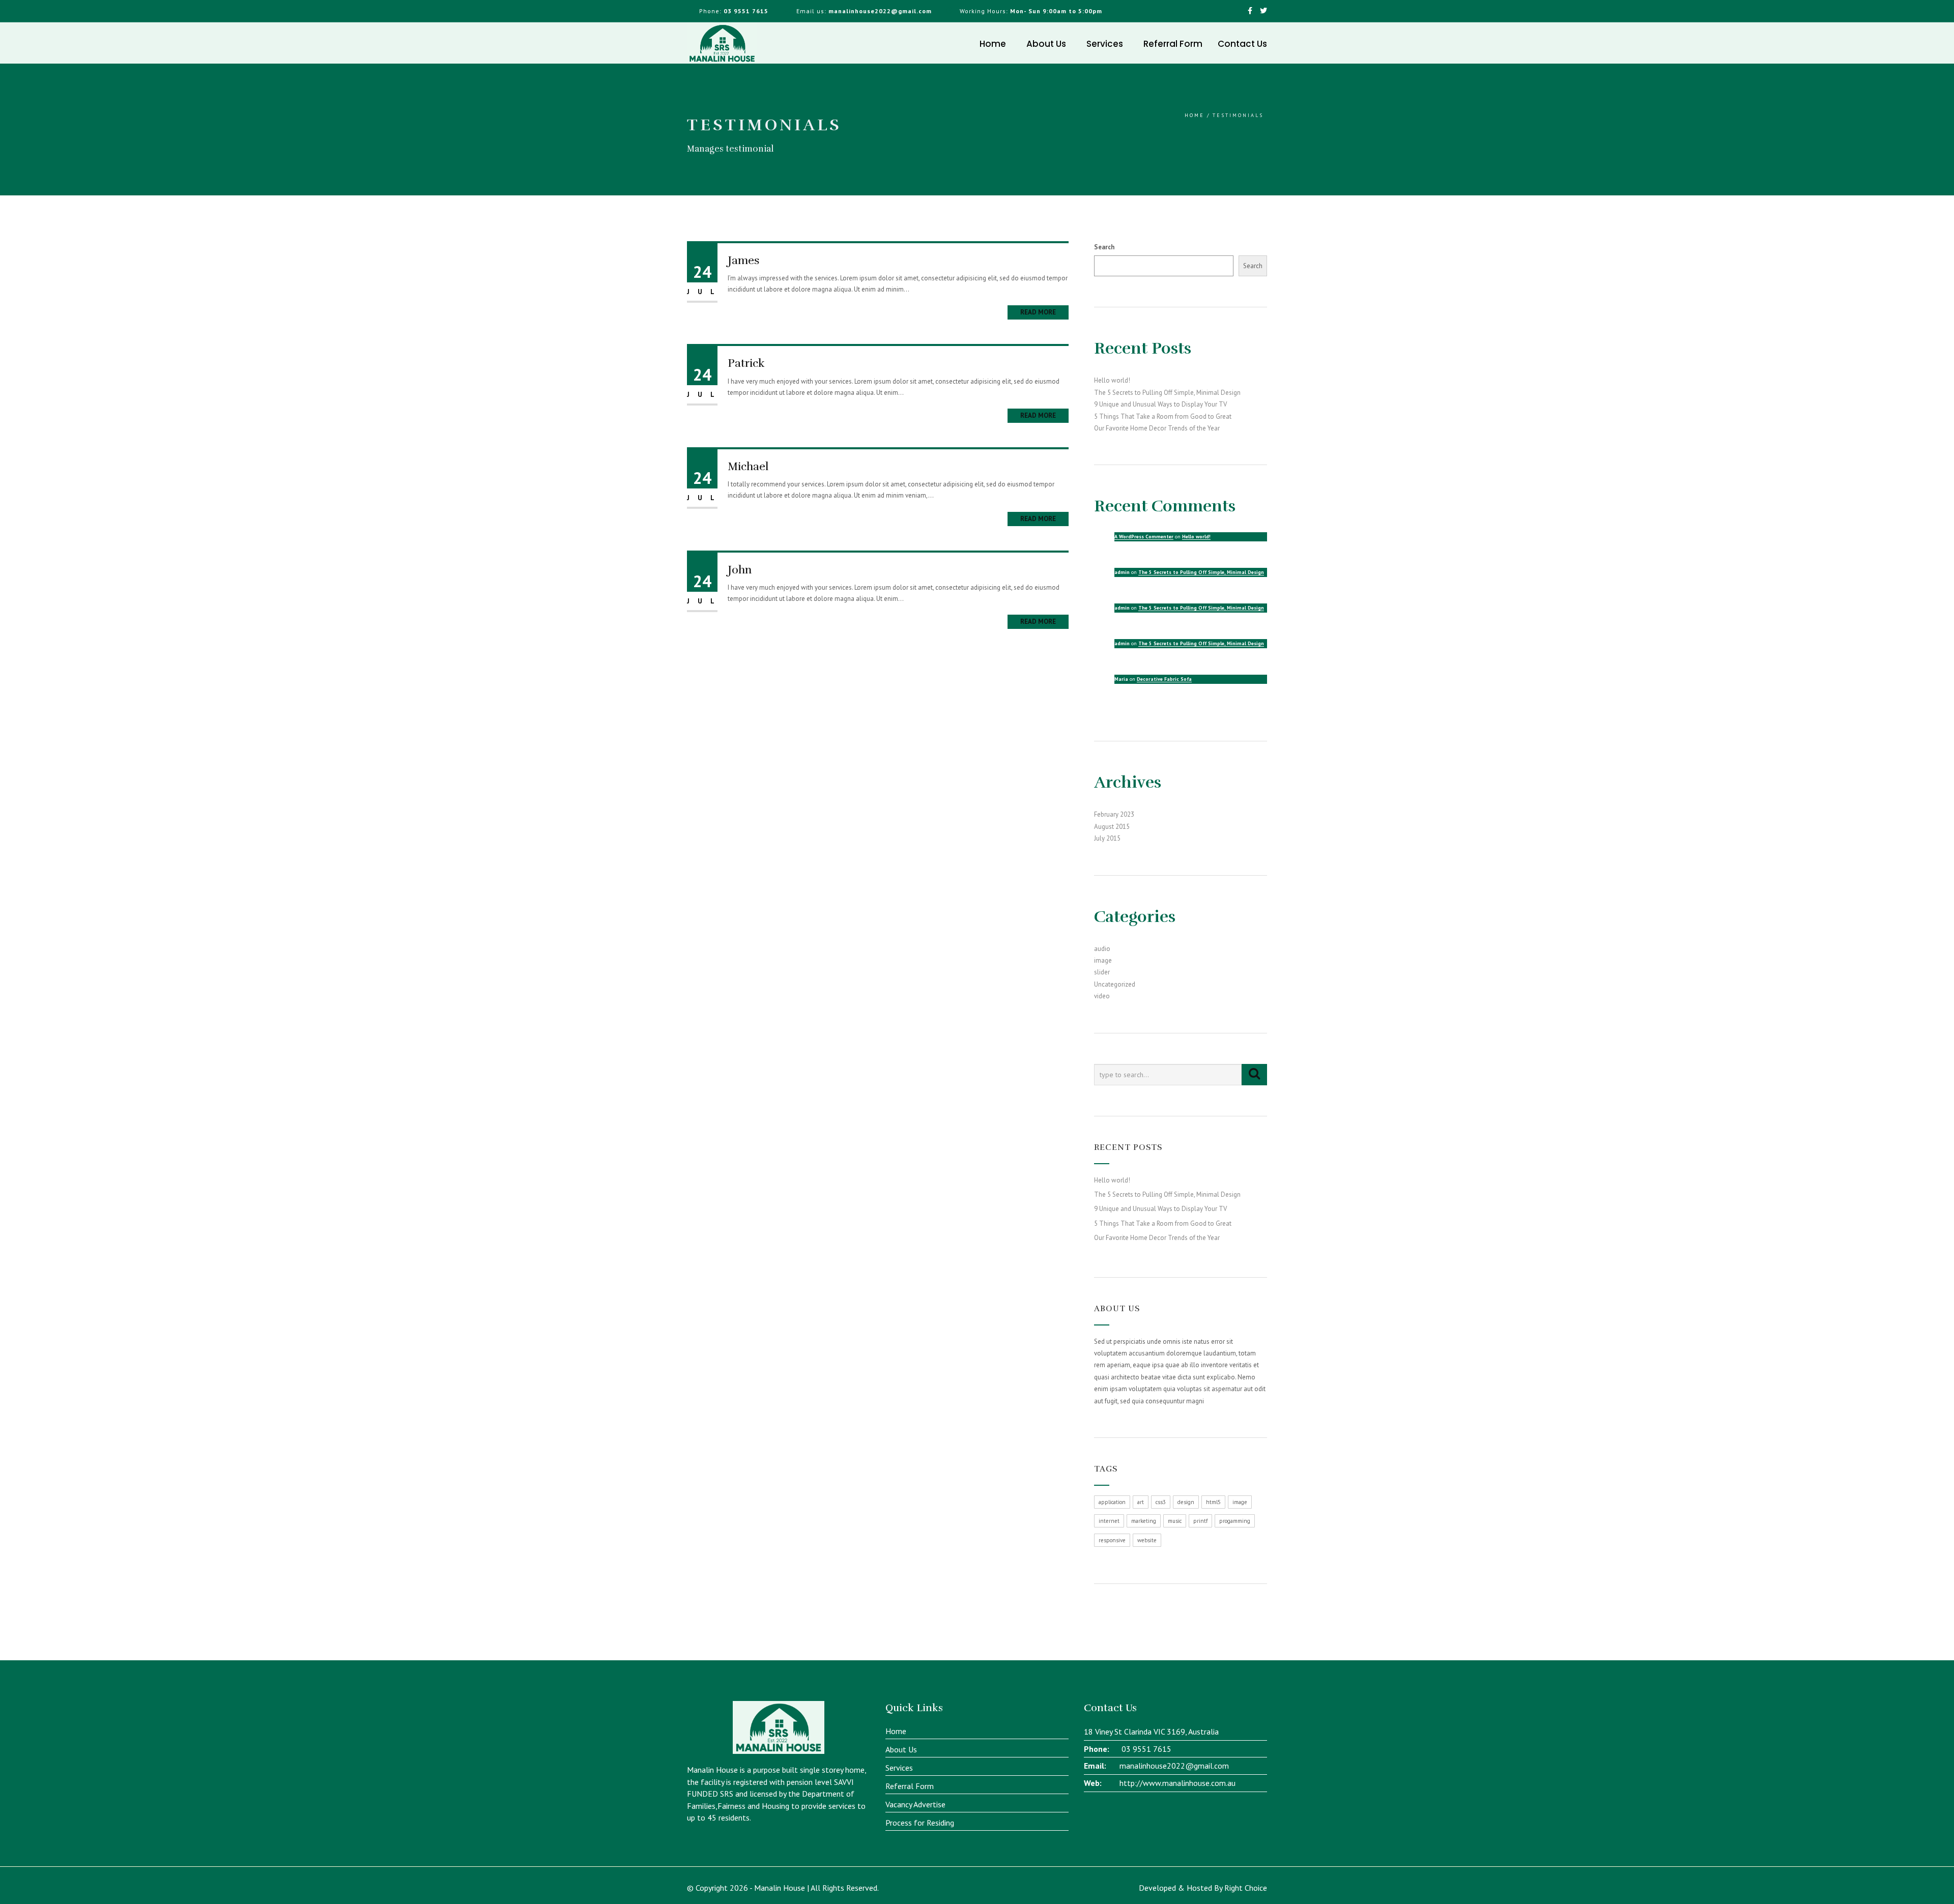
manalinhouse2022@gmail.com (1174, 1766)
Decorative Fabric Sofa (1164, 679)
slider (1102, 972)
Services (1105, 44)
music (1175, 1521)
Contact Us (1242, 44)
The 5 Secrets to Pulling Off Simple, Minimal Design (1167, 393)
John (740, 570)
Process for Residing (920, 1823)
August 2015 (1112, 827)
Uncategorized (1115, 984)
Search (1104, 247)
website (1147, 1540)
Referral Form (1173, 44)
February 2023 (1114, 814)
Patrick (746, 363)
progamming (1235, 1521)
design (1186, 1502)
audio (1102, 949)
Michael (748, 466)
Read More (1038, 312)
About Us (1046, 44)
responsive (1112, 1540)
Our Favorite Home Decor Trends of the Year (1157, 428)
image (1103, 960)
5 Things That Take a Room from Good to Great (1163, 416)
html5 (1213, 1502)
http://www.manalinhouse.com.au (1177, 1783)
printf (1200, 1521)
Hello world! (1112, 380)
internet (1109, 1521)
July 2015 (1107, 838)
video (1102, 996)
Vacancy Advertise (915, 1804)
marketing (1144, 1521)
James (744, 260)
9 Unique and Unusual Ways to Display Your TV (1160, 404)
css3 (1161, 1502)
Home (993, 44)
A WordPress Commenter (1144, 537)
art (1141, 1502)
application (1112, 1502)
